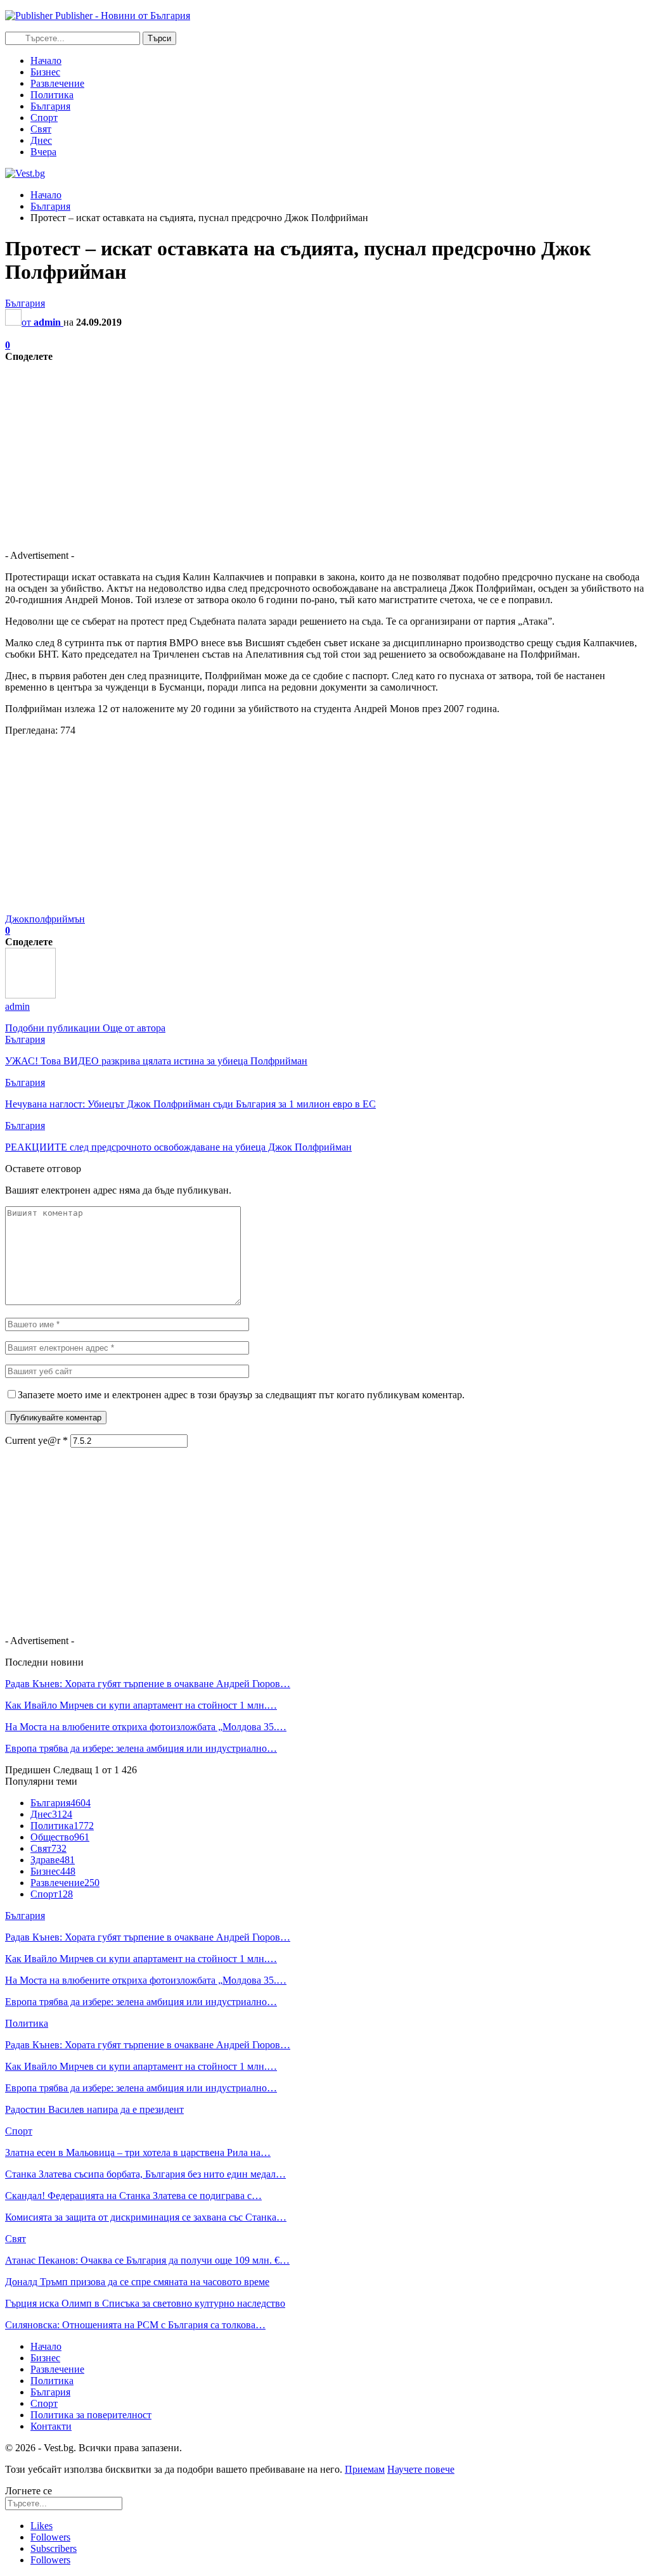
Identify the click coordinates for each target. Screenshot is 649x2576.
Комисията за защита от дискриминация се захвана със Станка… (146, 2217)
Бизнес (45, 72)
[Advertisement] (324, 451)
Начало (46, 61)
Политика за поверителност (91, 2415)
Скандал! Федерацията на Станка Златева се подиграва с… (133, 2196)
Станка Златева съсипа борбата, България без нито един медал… (145, 2174)
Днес (41, 140)
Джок (17, 919)
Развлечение (57, 83)
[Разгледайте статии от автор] (30, 995)
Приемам (365, 2469)
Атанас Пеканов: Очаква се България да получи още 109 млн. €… (147, 2260)
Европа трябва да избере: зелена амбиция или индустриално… (141, 1748)
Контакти (51, 2426)
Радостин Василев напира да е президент (94, 2109)
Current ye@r (36, 1440)
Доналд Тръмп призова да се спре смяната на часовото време (137, 2282)
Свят (41, 129)
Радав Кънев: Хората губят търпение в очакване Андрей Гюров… (148, 1684)
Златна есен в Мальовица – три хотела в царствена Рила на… (138, 2152)
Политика (52, 95)
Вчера (43, 152)
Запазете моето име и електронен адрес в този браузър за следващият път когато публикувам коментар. (241, 1395)
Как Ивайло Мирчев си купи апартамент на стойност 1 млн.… (141, 1705)
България (50, 106)
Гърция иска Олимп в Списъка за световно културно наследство (145, 2303)
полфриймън (57, 919)
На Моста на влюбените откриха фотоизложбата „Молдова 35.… (146, 1727)
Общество (60, 1837)
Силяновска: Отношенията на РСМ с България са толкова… (135, 2325)
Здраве (53, 1860)
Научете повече (421, 2469)
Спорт (44, 118)
